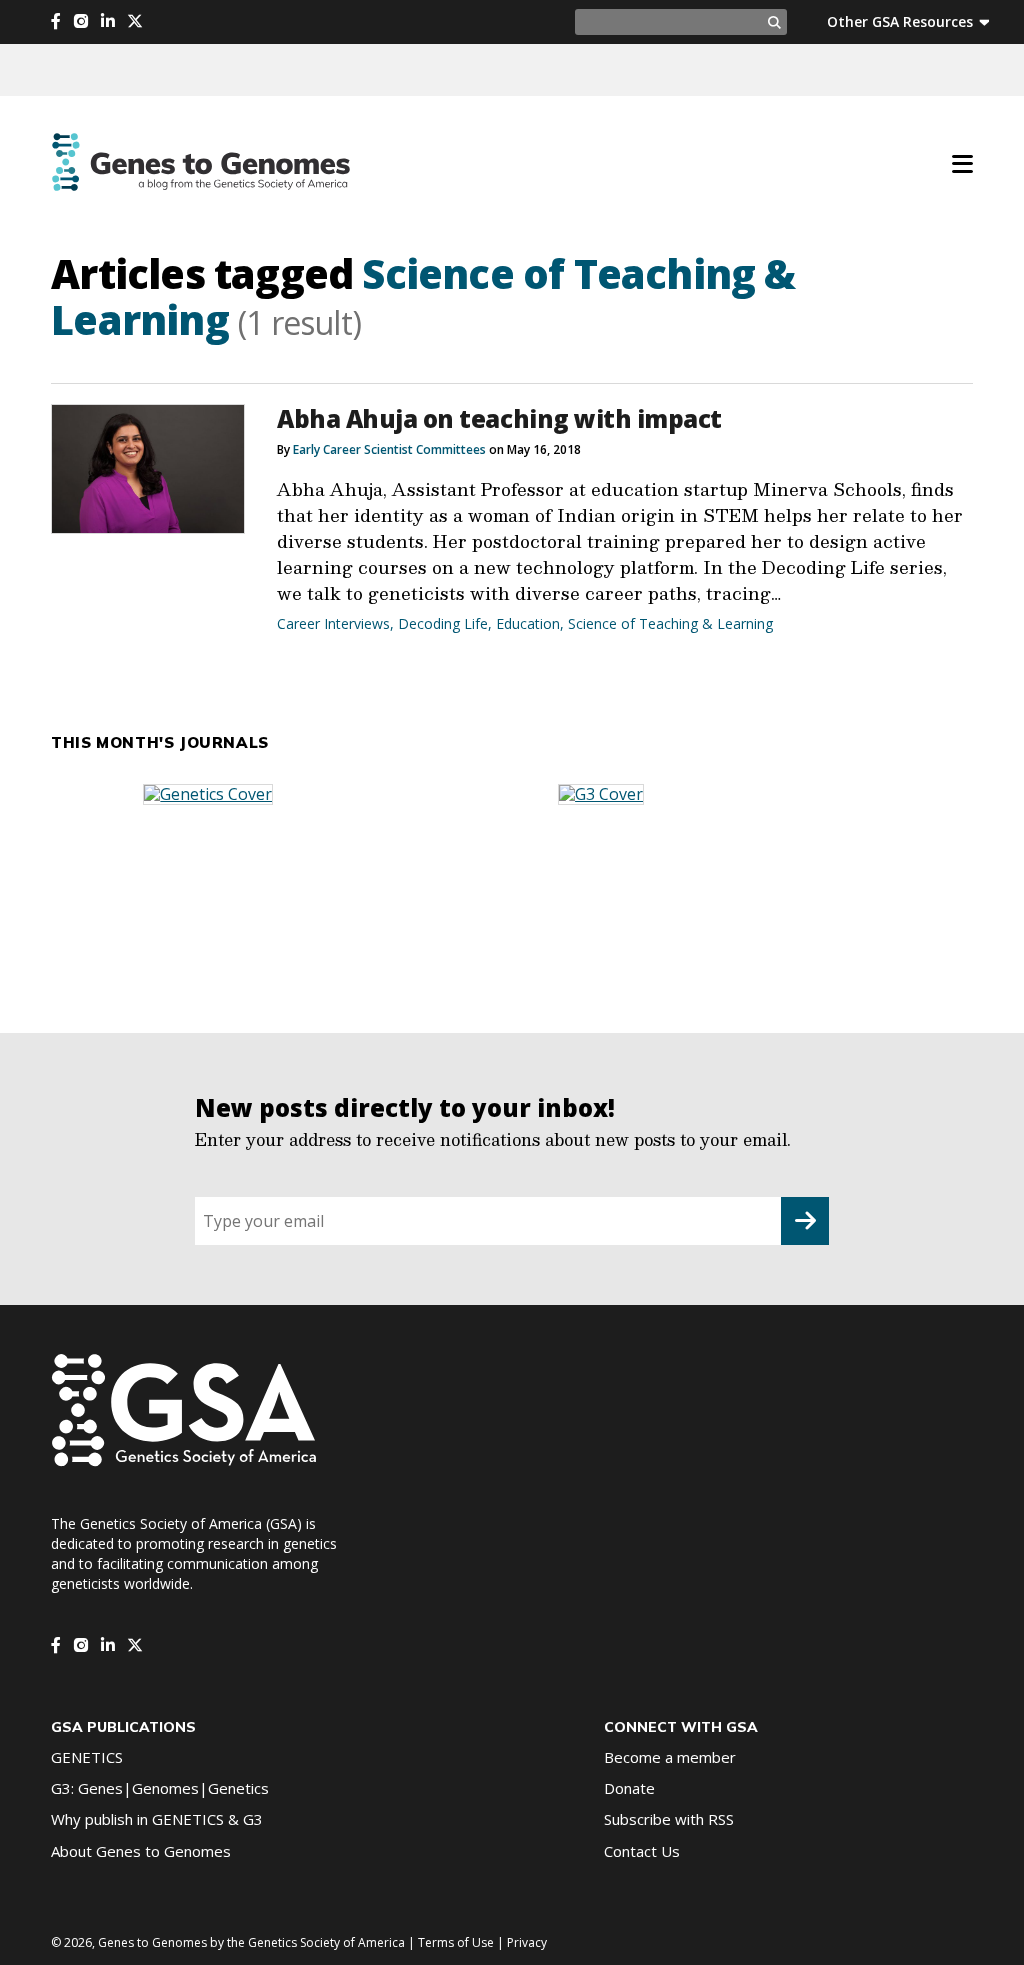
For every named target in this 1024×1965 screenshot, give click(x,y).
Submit (805, 1221)
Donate (629, 1788)
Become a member (670, 1757)
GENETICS (87, 1757)
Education (528, 623)
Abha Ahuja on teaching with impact (499, 418)
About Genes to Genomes (141, 1851)
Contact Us (642, 1851)
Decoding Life (443, 623)
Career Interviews (333, 623)
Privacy (527, 1942)
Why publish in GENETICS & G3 (157, 1819)
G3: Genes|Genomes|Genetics (160, 1788)
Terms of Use (456, 1942)
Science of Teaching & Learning (670, 623)
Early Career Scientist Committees (389, 449)
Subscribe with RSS (669, 1819)
